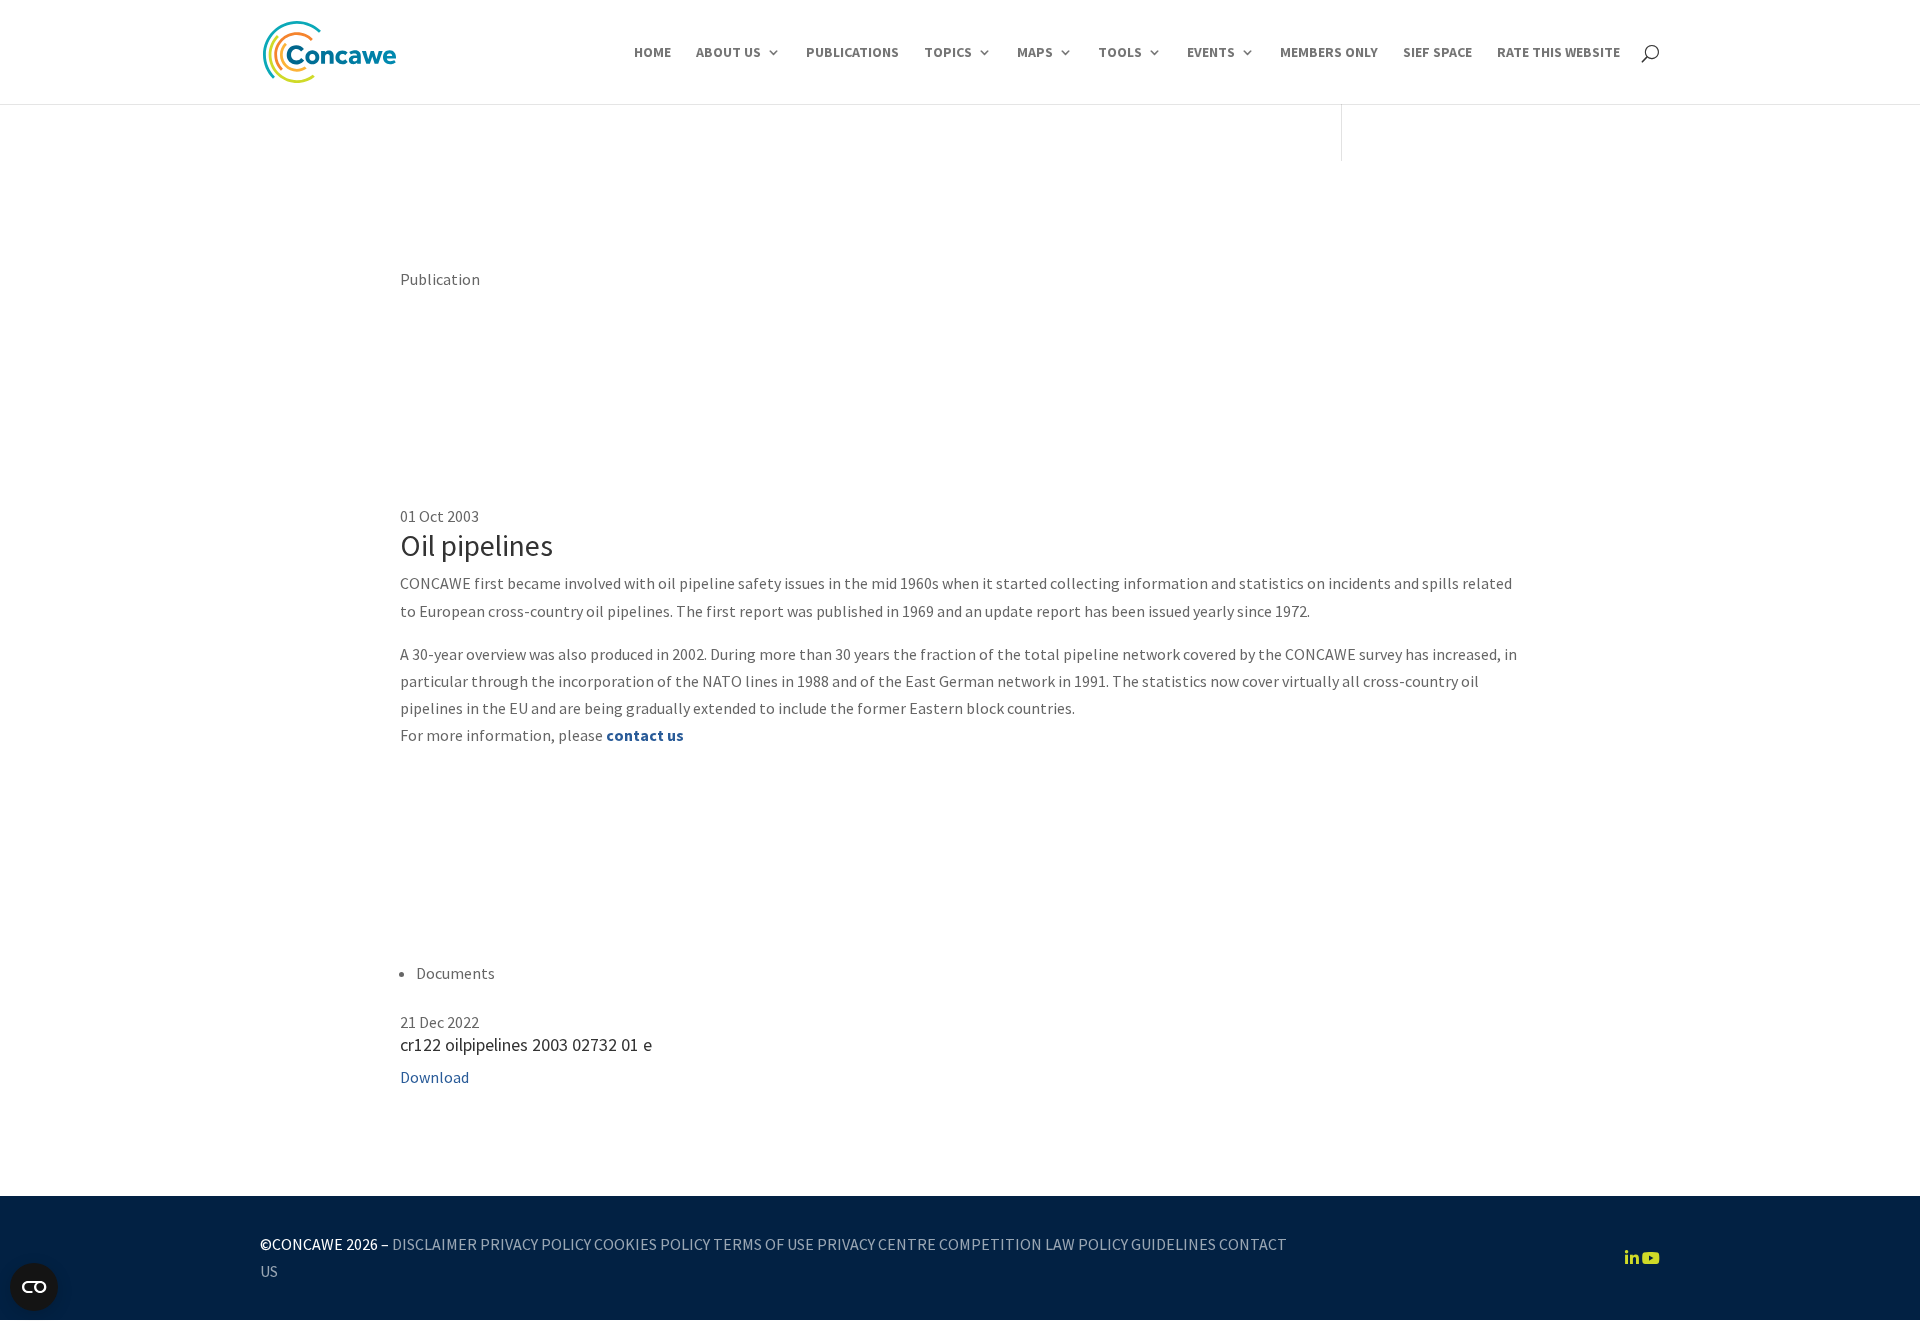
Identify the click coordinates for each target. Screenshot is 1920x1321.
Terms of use (763, 1244)
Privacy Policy (535, 1244)
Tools (1120, 53)
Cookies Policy (652, 1244)
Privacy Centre (876, 1244)
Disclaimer (434, 1244)
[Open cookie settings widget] (34, 1287)
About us (728, 53)
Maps (1035, 53)
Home (652, 53)
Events (1211, 53)
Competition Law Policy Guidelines (1077, 1244)
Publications (852, 53)
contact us (645, 735)
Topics (948, 53)
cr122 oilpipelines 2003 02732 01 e (526, 1044)
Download (434, 1077)
